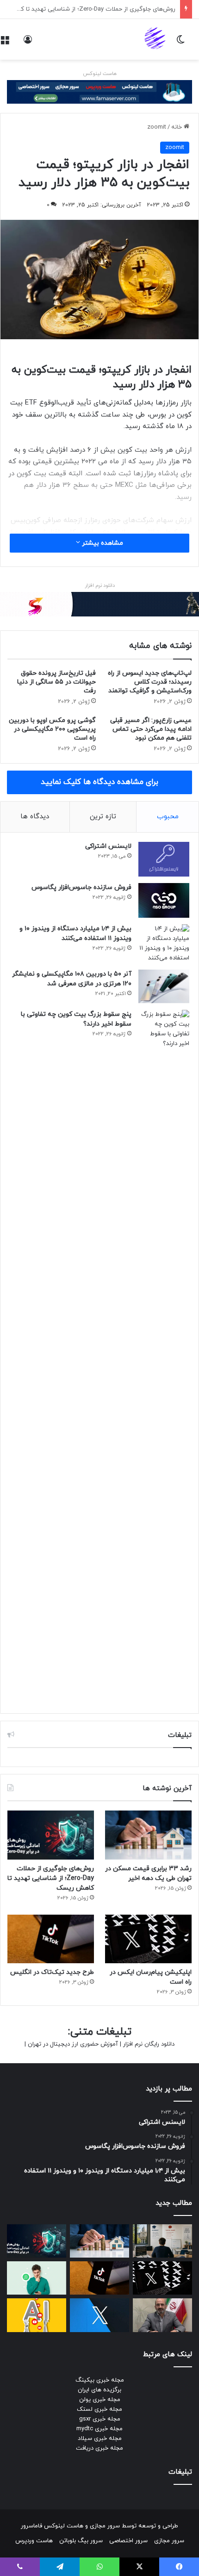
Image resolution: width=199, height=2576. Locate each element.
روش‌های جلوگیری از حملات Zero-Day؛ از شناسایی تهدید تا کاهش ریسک (51, 1878)
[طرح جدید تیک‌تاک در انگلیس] (51, 1939)
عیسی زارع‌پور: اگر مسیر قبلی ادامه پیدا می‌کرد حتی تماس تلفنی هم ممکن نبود (151, 729)
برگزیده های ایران (99, 2390)
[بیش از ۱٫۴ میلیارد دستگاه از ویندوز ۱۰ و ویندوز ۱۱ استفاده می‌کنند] (164, 944)
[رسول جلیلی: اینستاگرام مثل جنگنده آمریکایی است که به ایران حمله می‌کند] (162, 2315)
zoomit (157, 127)
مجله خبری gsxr (100, 2419)
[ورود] (28, 43)
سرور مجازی (105, 2526)
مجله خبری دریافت (99, 2448)
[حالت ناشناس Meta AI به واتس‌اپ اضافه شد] (37, 2278)
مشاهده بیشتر (102, 543)
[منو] (5, 43)
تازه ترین (103, 817)
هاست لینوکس (100, 74)
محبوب (168, 817)
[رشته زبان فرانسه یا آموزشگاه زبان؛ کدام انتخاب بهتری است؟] (162, 2241)
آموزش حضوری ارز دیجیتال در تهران (73, 2044)
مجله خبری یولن (100, 2400)
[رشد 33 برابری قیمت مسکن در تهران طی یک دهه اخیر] (148, 1835)
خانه (177, 127)
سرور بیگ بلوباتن (81, 2541)
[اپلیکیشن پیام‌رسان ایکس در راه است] (148, 1939)
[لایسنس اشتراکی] (164, 859)
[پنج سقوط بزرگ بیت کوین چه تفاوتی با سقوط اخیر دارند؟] (164, 1357)
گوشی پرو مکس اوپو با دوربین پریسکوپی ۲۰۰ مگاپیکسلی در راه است (52, 729)
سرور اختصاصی (128, 2541)
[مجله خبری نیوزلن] (156, 39)
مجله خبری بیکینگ (100, 2380)
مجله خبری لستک (99, 2409)
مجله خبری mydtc (99, 2429)
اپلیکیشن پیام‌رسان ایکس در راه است (127, 9)
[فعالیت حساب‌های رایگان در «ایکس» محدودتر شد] (99, 2315)
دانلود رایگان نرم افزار (149, 2044)
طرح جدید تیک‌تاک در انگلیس (52, 1972)
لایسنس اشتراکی (108, 846)
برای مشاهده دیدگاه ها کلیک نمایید (99, 782)
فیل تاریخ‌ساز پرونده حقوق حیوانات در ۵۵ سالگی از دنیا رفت (56, 682)
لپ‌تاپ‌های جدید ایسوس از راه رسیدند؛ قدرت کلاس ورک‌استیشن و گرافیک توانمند (150, 682)
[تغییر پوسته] (180, 43)
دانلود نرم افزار (100, 585)
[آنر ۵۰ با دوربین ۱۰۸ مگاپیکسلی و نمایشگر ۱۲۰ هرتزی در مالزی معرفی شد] (164, 987)
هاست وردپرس (34, 2541)
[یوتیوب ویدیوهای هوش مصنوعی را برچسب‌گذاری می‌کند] (37, 2315)
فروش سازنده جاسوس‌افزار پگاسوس (81, 887)
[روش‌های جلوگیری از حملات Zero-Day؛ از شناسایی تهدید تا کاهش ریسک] (51, 1835)
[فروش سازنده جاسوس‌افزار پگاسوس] (164, 900)
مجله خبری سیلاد (100, 2439)
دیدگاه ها (35, 817)
